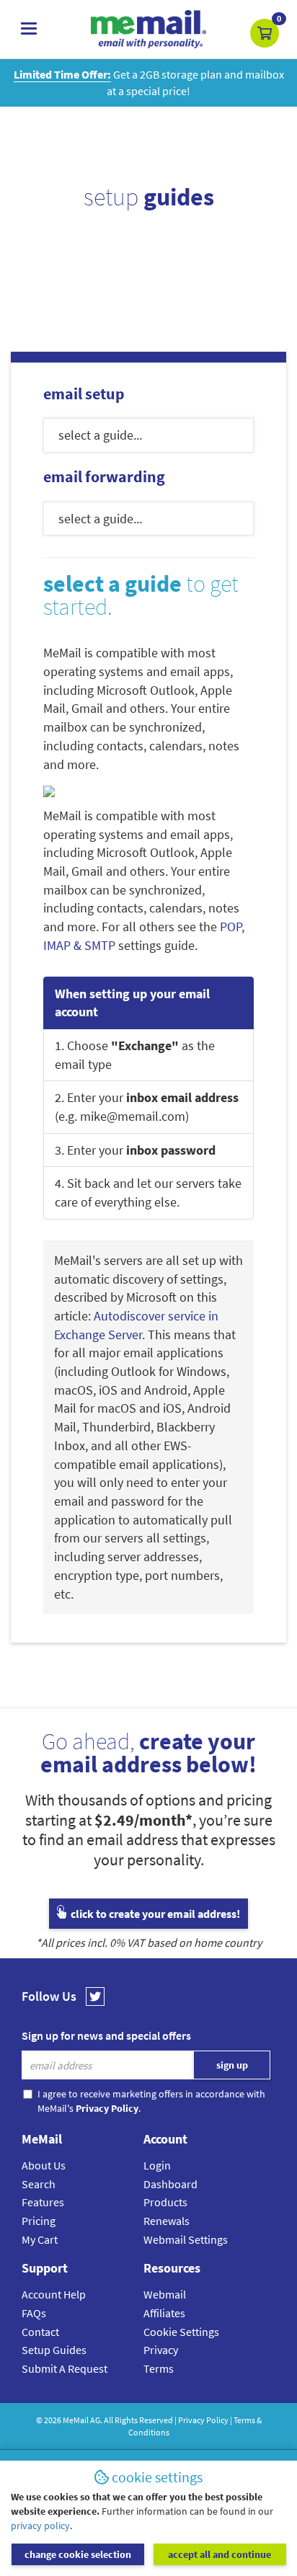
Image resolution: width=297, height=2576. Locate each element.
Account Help (54, 2294)
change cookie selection (78, 2554)
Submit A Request (65, 2368)
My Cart (40, 2239)
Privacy (161, 2350)
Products (165, 2202)
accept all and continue (220, 2554)
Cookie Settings (181, 2332)
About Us (44, 2165)
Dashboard (170, 2184)
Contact (40, 2332)
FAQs (34, 2313)
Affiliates (164, 2313)
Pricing (39, 2221)
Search (39, 2184)
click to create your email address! (154, 1914)
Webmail (165, 2294)
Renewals (167, 2221)
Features (43, 2202)
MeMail (76, 2420)
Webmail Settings (186, 2239)
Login (157, 2165)
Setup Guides (54, 2350)
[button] (265, 33)
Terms (159, 2368)
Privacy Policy (203, 2420)
